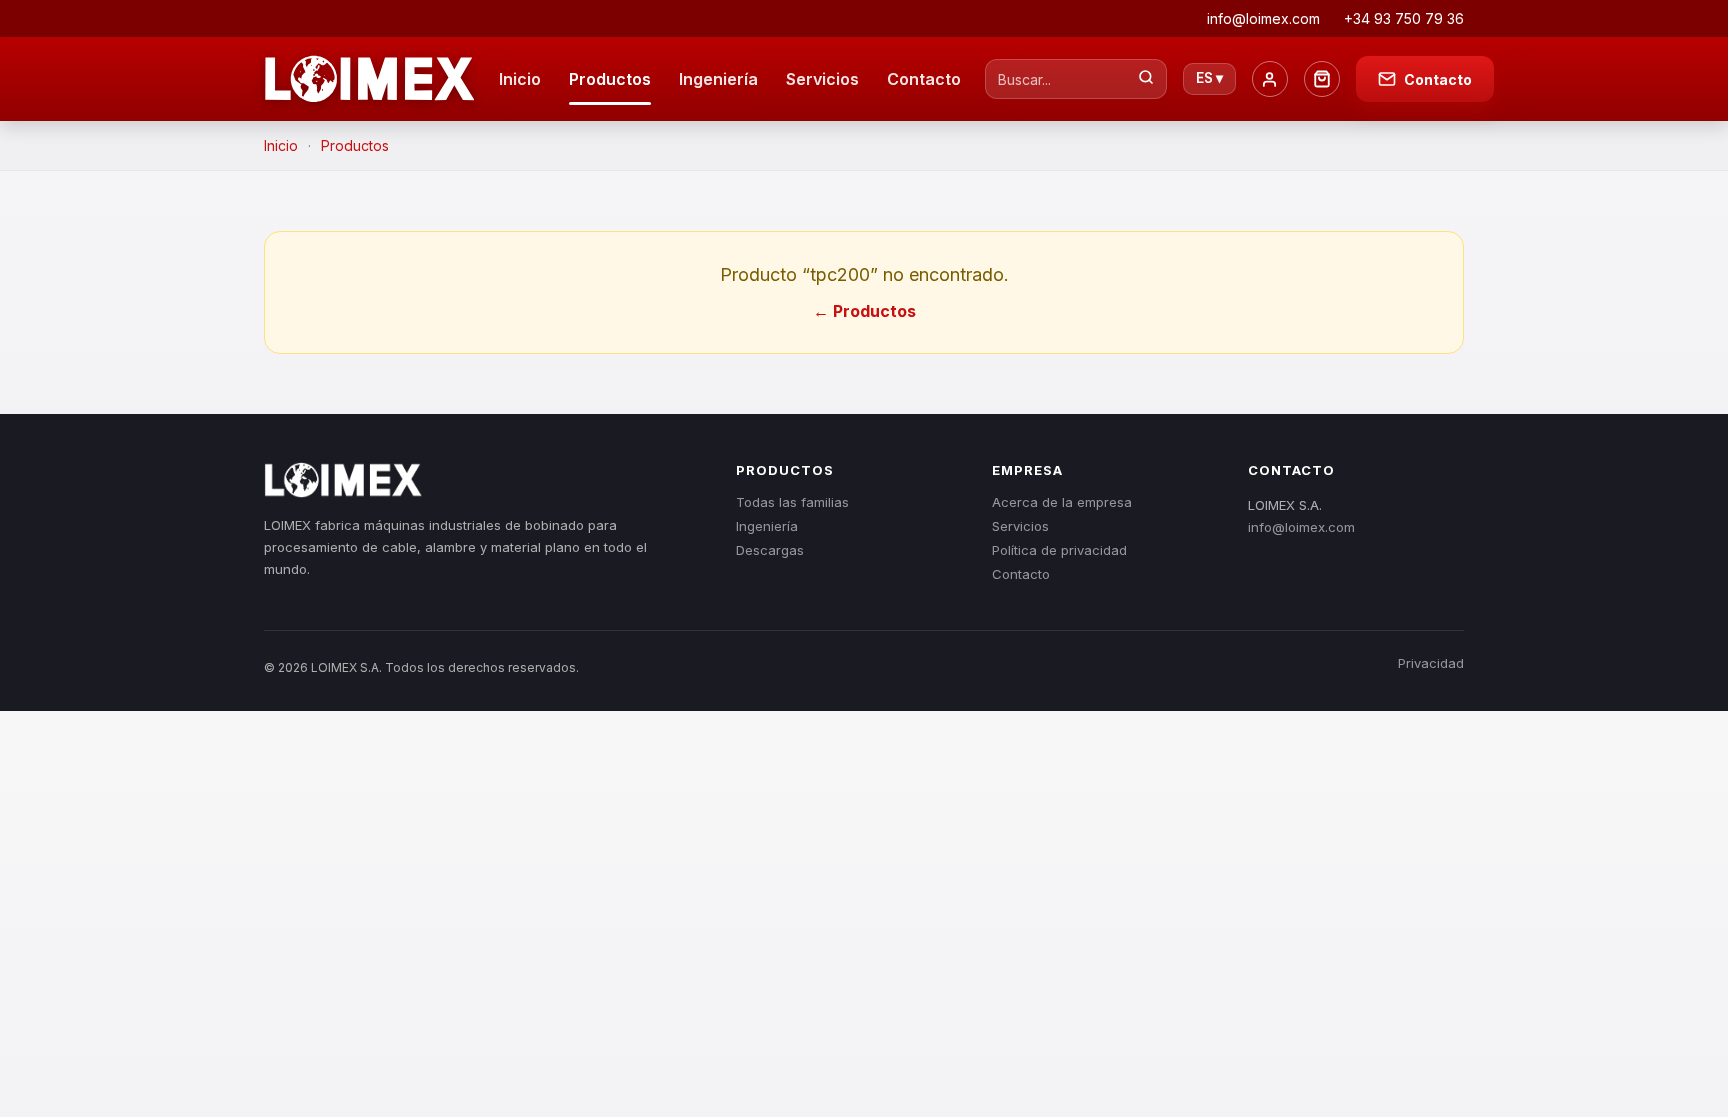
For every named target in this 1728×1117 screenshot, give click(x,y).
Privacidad (1431, 663)
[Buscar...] (1146, 79)
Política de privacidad (1059, 550)
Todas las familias (792, 502)
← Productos (864, 311)
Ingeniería (718, 79)
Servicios (822, 79)
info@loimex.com (1301, 527)
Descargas (770, 550)
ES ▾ (1209, 78)
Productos (610, 79)
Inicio (520, 79)
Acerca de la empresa (1062, 502)
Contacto (924, 79)
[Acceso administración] (1270, 79)
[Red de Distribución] (1322, 79)
